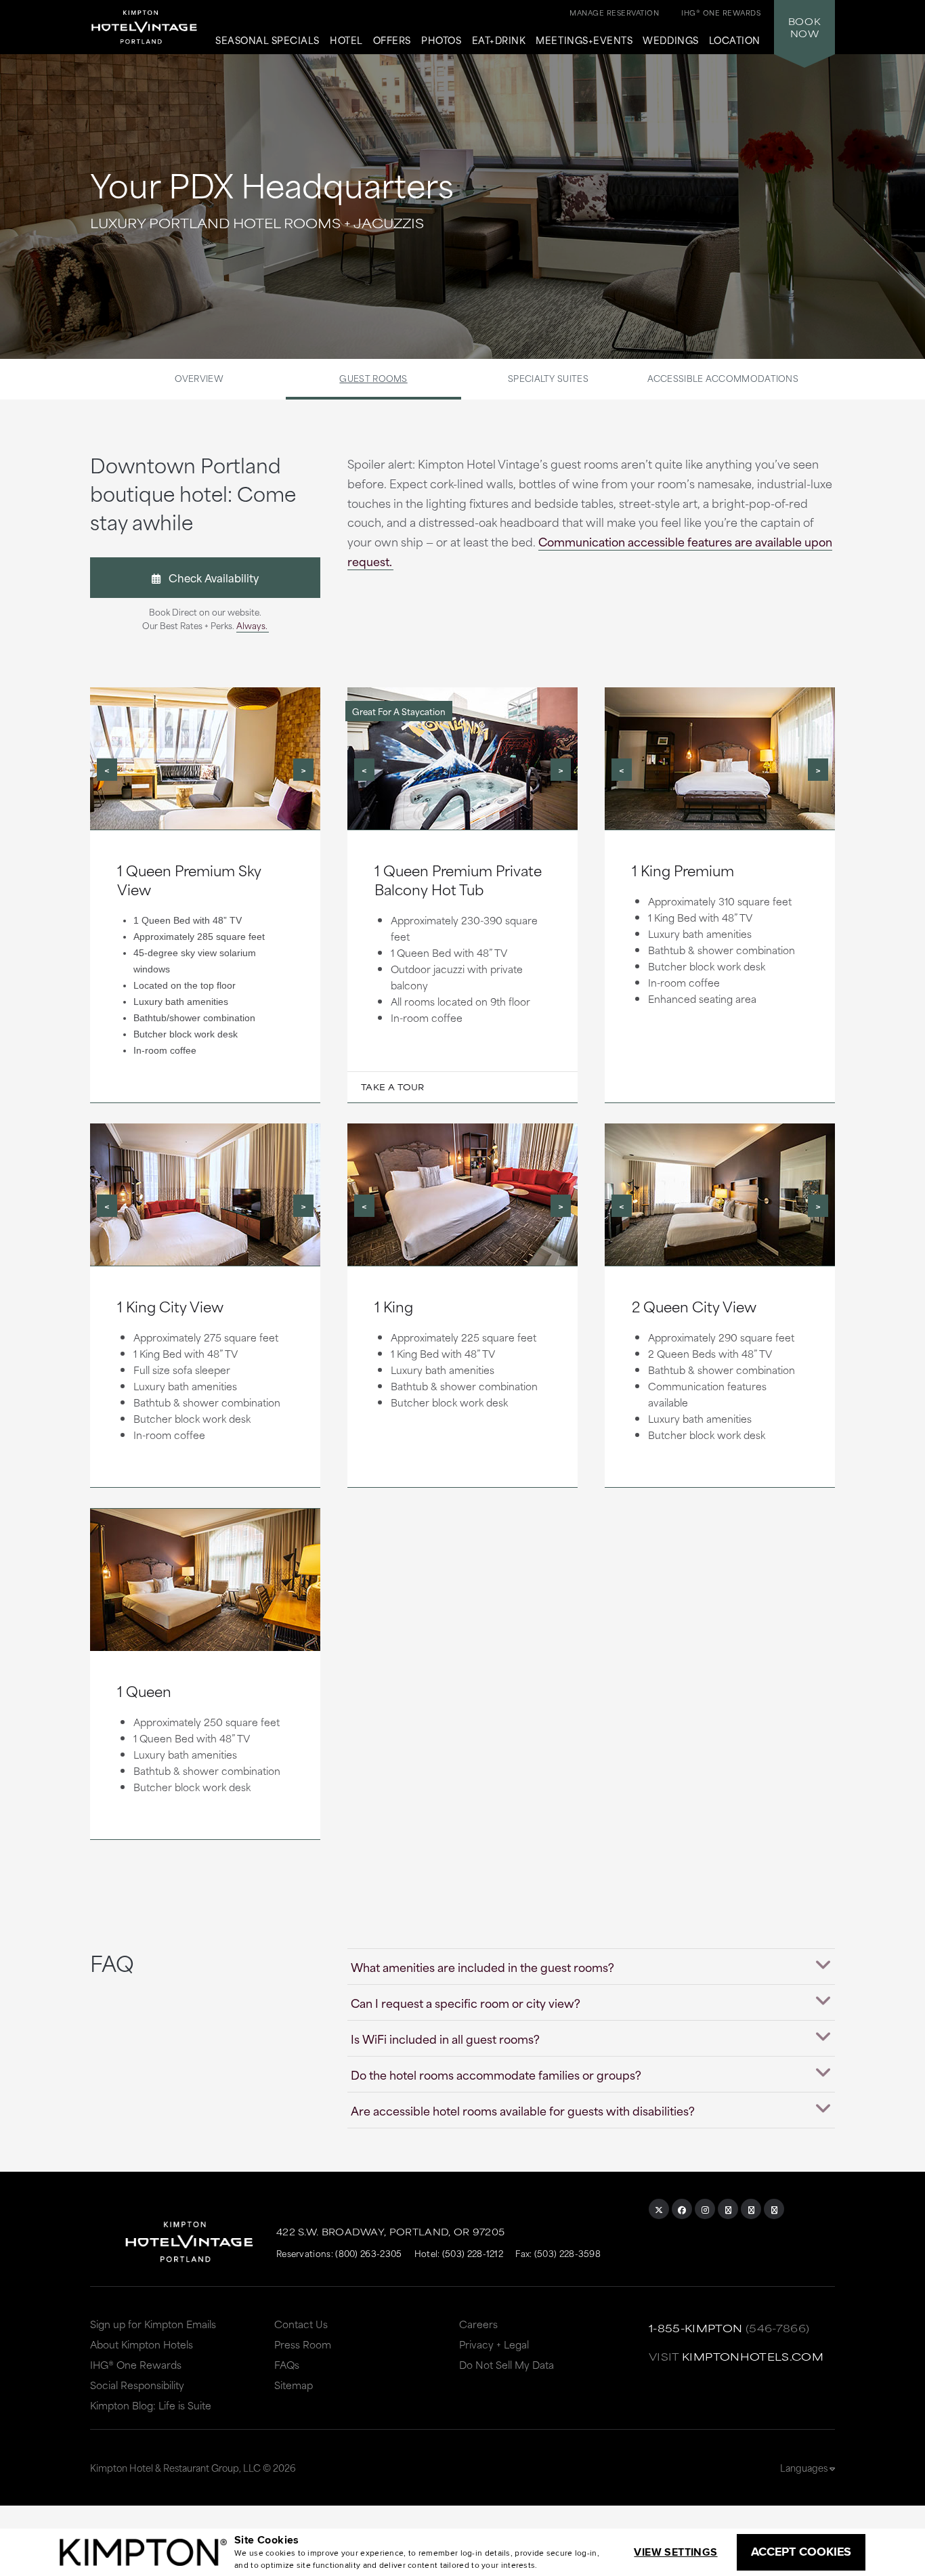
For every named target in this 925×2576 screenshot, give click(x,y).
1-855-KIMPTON (696, 2328)
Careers (478, 2324)
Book (804, 27)
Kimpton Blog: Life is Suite (151, 2405)
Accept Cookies (801, 2552)
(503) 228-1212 (473, 2253)
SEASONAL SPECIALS (267, 41)
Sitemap (294, 2385)
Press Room (303, 2344)
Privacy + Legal (494, 2344)
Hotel (346, 41)
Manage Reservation (614, 12)
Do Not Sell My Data (507, 2364)
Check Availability (210, 577)
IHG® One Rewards (136, 2364)
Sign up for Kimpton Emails (153, 2324)
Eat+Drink (499, 41)
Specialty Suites (548, 378)
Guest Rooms (373, 378)
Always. (252, 625)
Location (735, 41)
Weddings (670, 41)
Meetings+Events (584, 41)
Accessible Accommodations (723, 378)
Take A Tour (393, 1087)
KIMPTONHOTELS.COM (753, 2356)
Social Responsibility (137, 2385)
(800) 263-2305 (368, 2253)
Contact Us (301, 2324)
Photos (441, 41)
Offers (392, 41)
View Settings (675, 2552)
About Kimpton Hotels (142, 2344)
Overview (199, 378)
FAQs (287, 2364)
